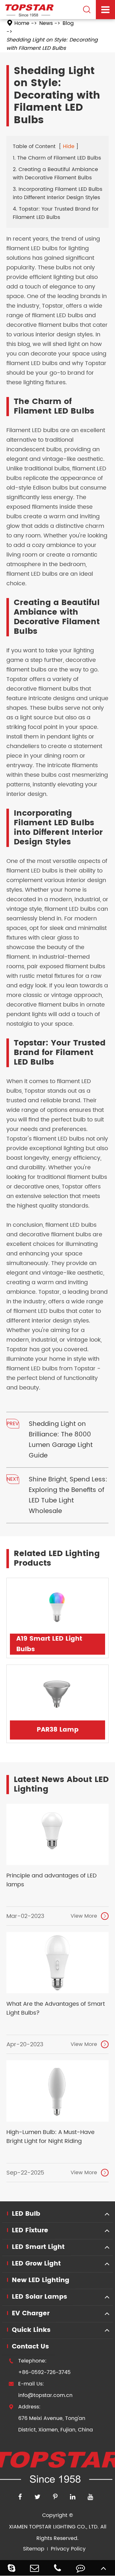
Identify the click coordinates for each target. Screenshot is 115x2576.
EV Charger (31, 2314)
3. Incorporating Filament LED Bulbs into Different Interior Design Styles (57, 193)
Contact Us (30, 2347)
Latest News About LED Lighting (61, 1785)
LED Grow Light (36, 2264)
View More (89, 1916)
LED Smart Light (38, 2247)
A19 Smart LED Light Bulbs (49, 1644)
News (46, 23)
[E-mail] (34, 2568)
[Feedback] (80, 2568)
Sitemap (34, 2549)
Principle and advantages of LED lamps (52, 1880)
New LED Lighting (41, 2280)
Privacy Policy (68, 2549)
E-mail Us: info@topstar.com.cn (41, 2390)
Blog (68, 23)
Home (22, 23)
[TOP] (103, 2568)
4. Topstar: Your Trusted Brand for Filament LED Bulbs (56, 213)
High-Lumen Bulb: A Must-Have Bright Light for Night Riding (50, 2137)
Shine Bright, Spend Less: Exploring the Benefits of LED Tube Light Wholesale (68, 1495)
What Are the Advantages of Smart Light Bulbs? (56, 2009)
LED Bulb (26, 2214)
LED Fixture (30, 2231)
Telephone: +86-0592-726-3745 (40, 2367)
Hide (69, 146)
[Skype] (11, 2568)
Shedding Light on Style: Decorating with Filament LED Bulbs (52, 44)
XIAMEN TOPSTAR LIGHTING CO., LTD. (54, 2527)
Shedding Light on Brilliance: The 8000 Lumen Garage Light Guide (61, 1440)
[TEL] (57, 2568)
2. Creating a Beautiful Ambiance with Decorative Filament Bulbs (55, 174)
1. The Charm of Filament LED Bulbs (57, 158)
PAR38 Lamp (58, 1730)
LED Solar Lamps (39, 2297)
